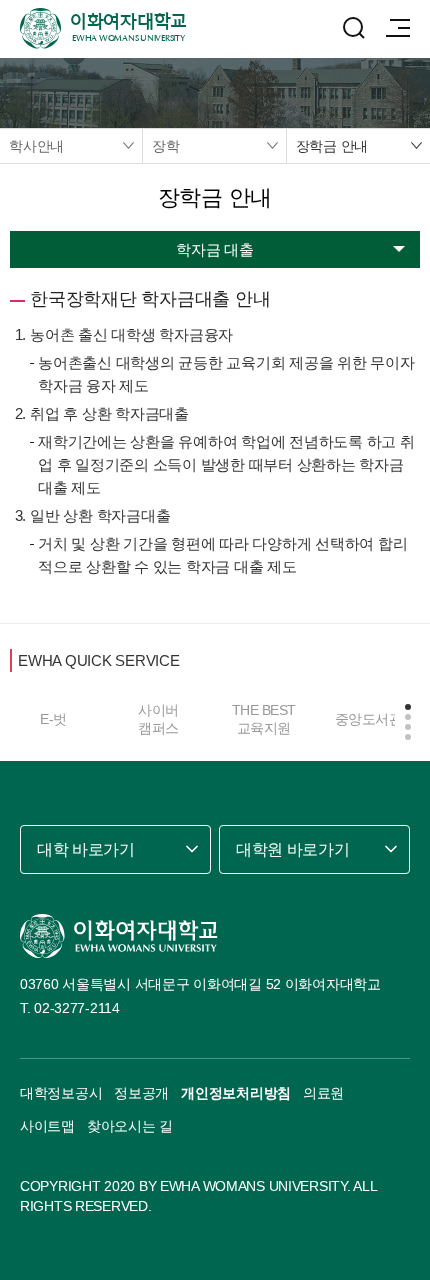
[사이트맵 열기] (398, 28)
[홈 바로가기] (119, 936)
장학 (166, 146)
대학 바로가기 (86, 849)
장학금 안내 (332, 146)
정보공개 (141, 1093)
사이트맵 (47, 1126)
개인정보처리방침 (236, 1093)
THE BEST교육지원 (264, 719)
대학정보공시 (61, 1093)
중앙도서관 (369, 719)
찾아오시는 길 (130, 1126)
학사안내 (36, 146)
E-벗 (53, 719)
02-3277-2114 (77, 1008)
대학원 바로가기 (292, 849)
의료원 (323, 1093)
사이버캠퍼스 (158, 719)
